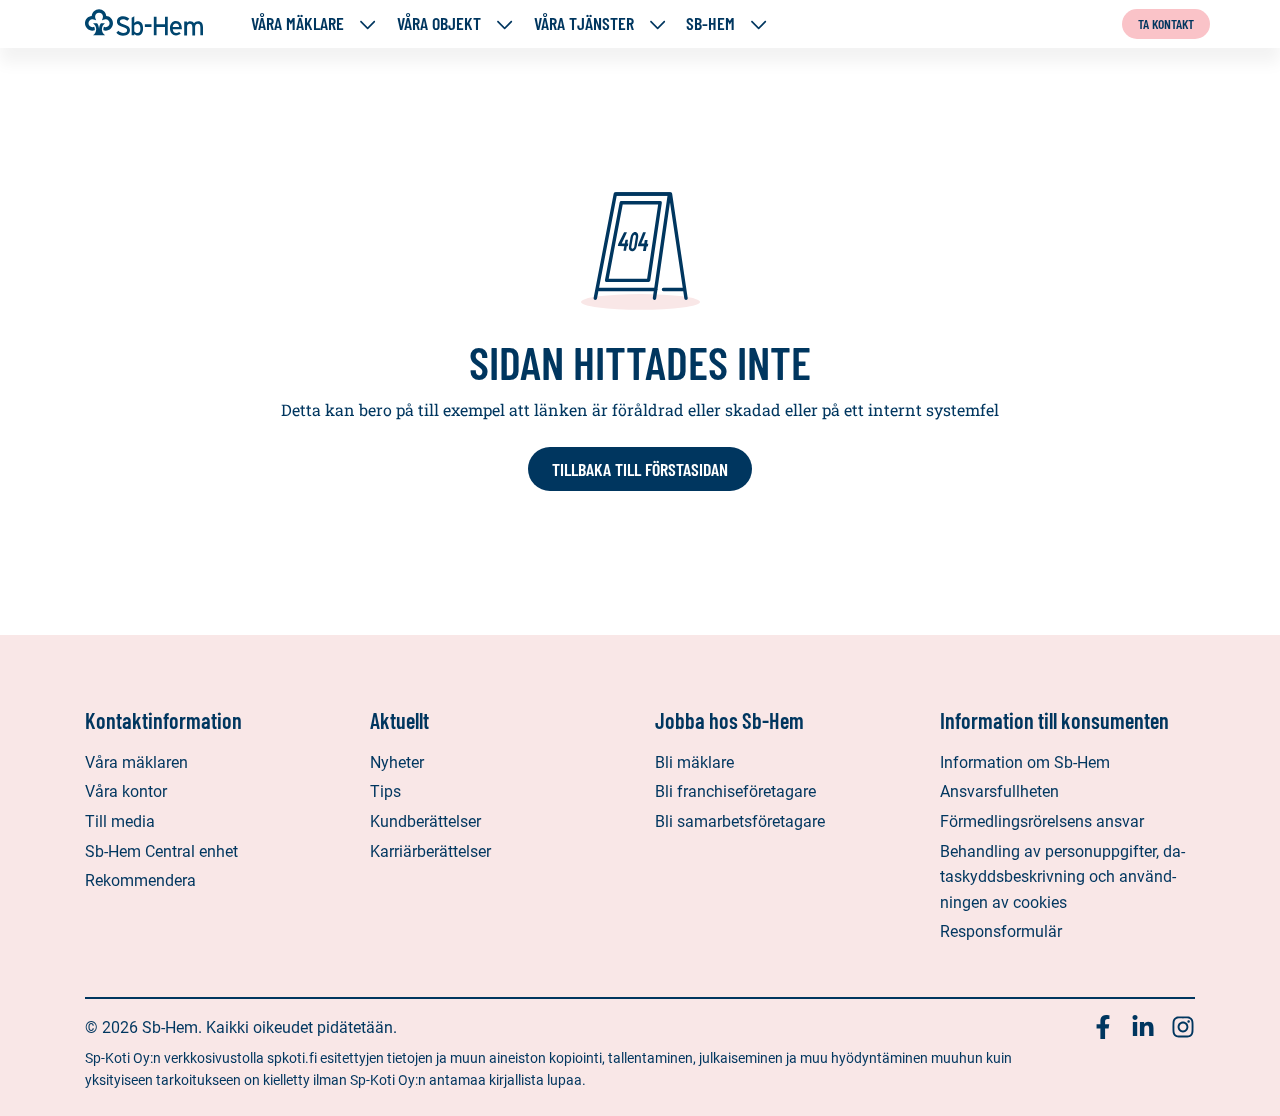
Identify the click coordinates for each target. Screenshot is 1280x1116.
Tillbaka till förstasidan (640, 469)
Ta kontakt (1166, 23)
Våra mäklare (297, 23)
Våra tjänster (584, 23)
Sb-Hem (710, 23)
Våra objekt (439, 23)
